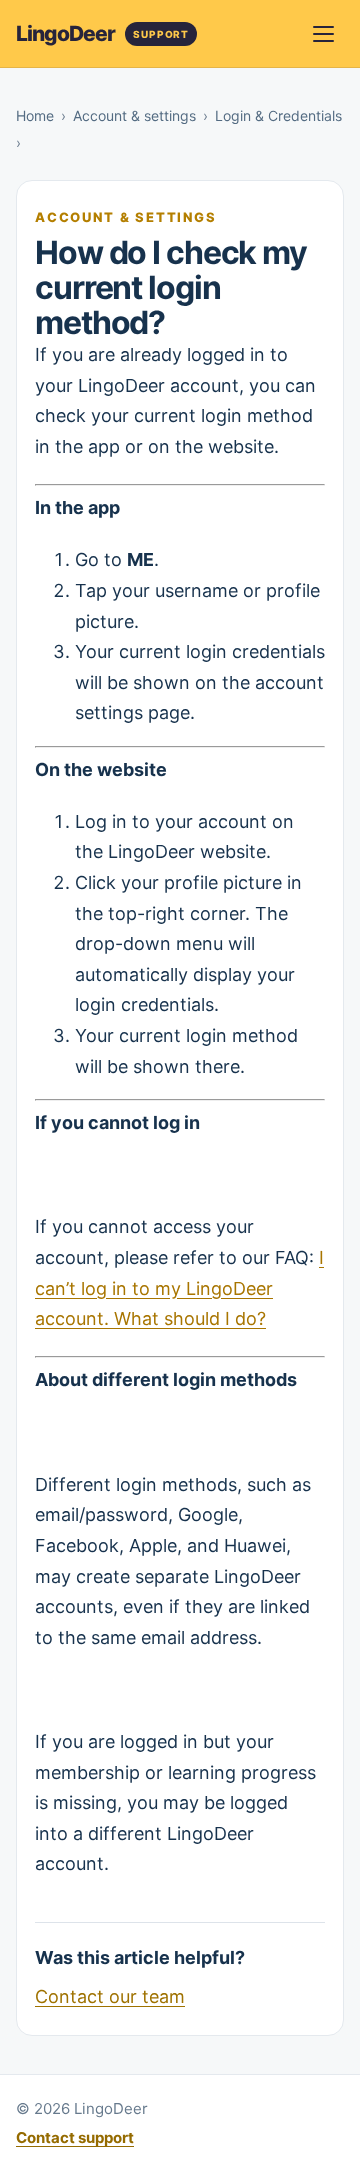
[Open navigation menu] (323, 34)
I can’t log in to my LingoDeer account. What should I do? (179, 1288)
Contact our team (110, 1996)
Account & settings (134, 115)
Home (35, 115)
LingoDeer (65, 33)
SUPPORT (161, 34)
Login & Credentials (278, 115)
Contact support (75, 2137)
